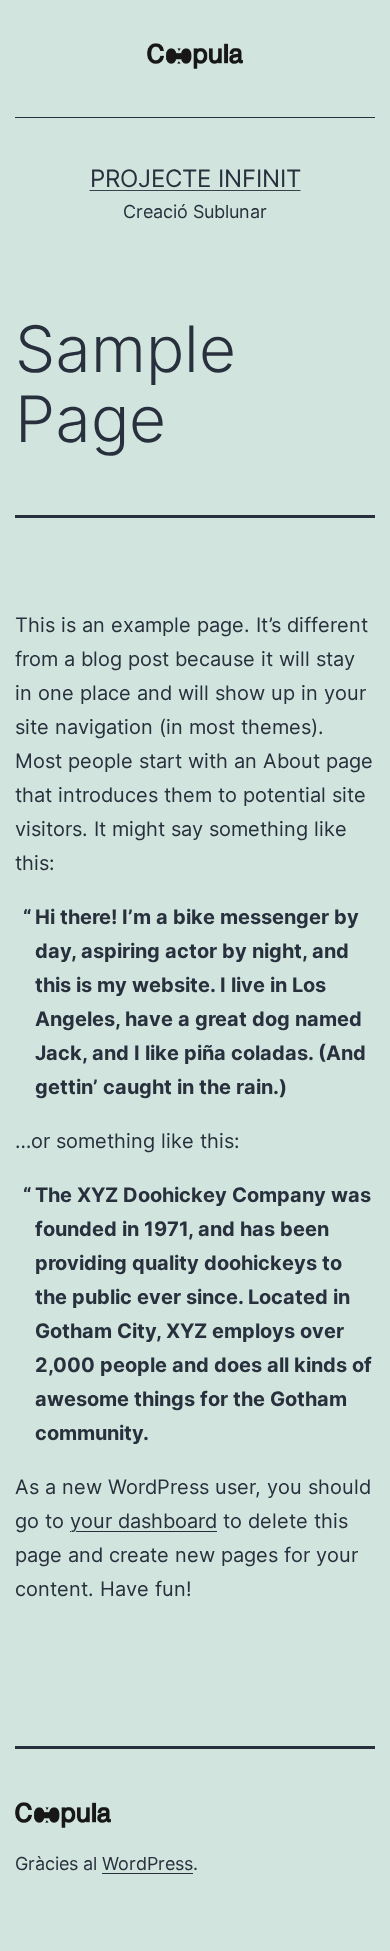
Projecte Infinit (195, 178)
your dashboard (143, 1521)
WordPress (147, 1863)
